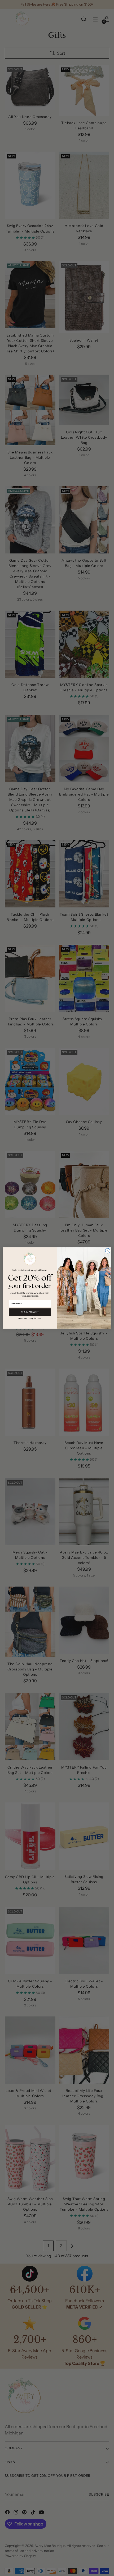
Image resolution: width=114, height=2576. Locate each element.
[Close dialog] (108, 1251)
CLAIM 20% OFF (30, 1312)
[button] (30, 1318)
